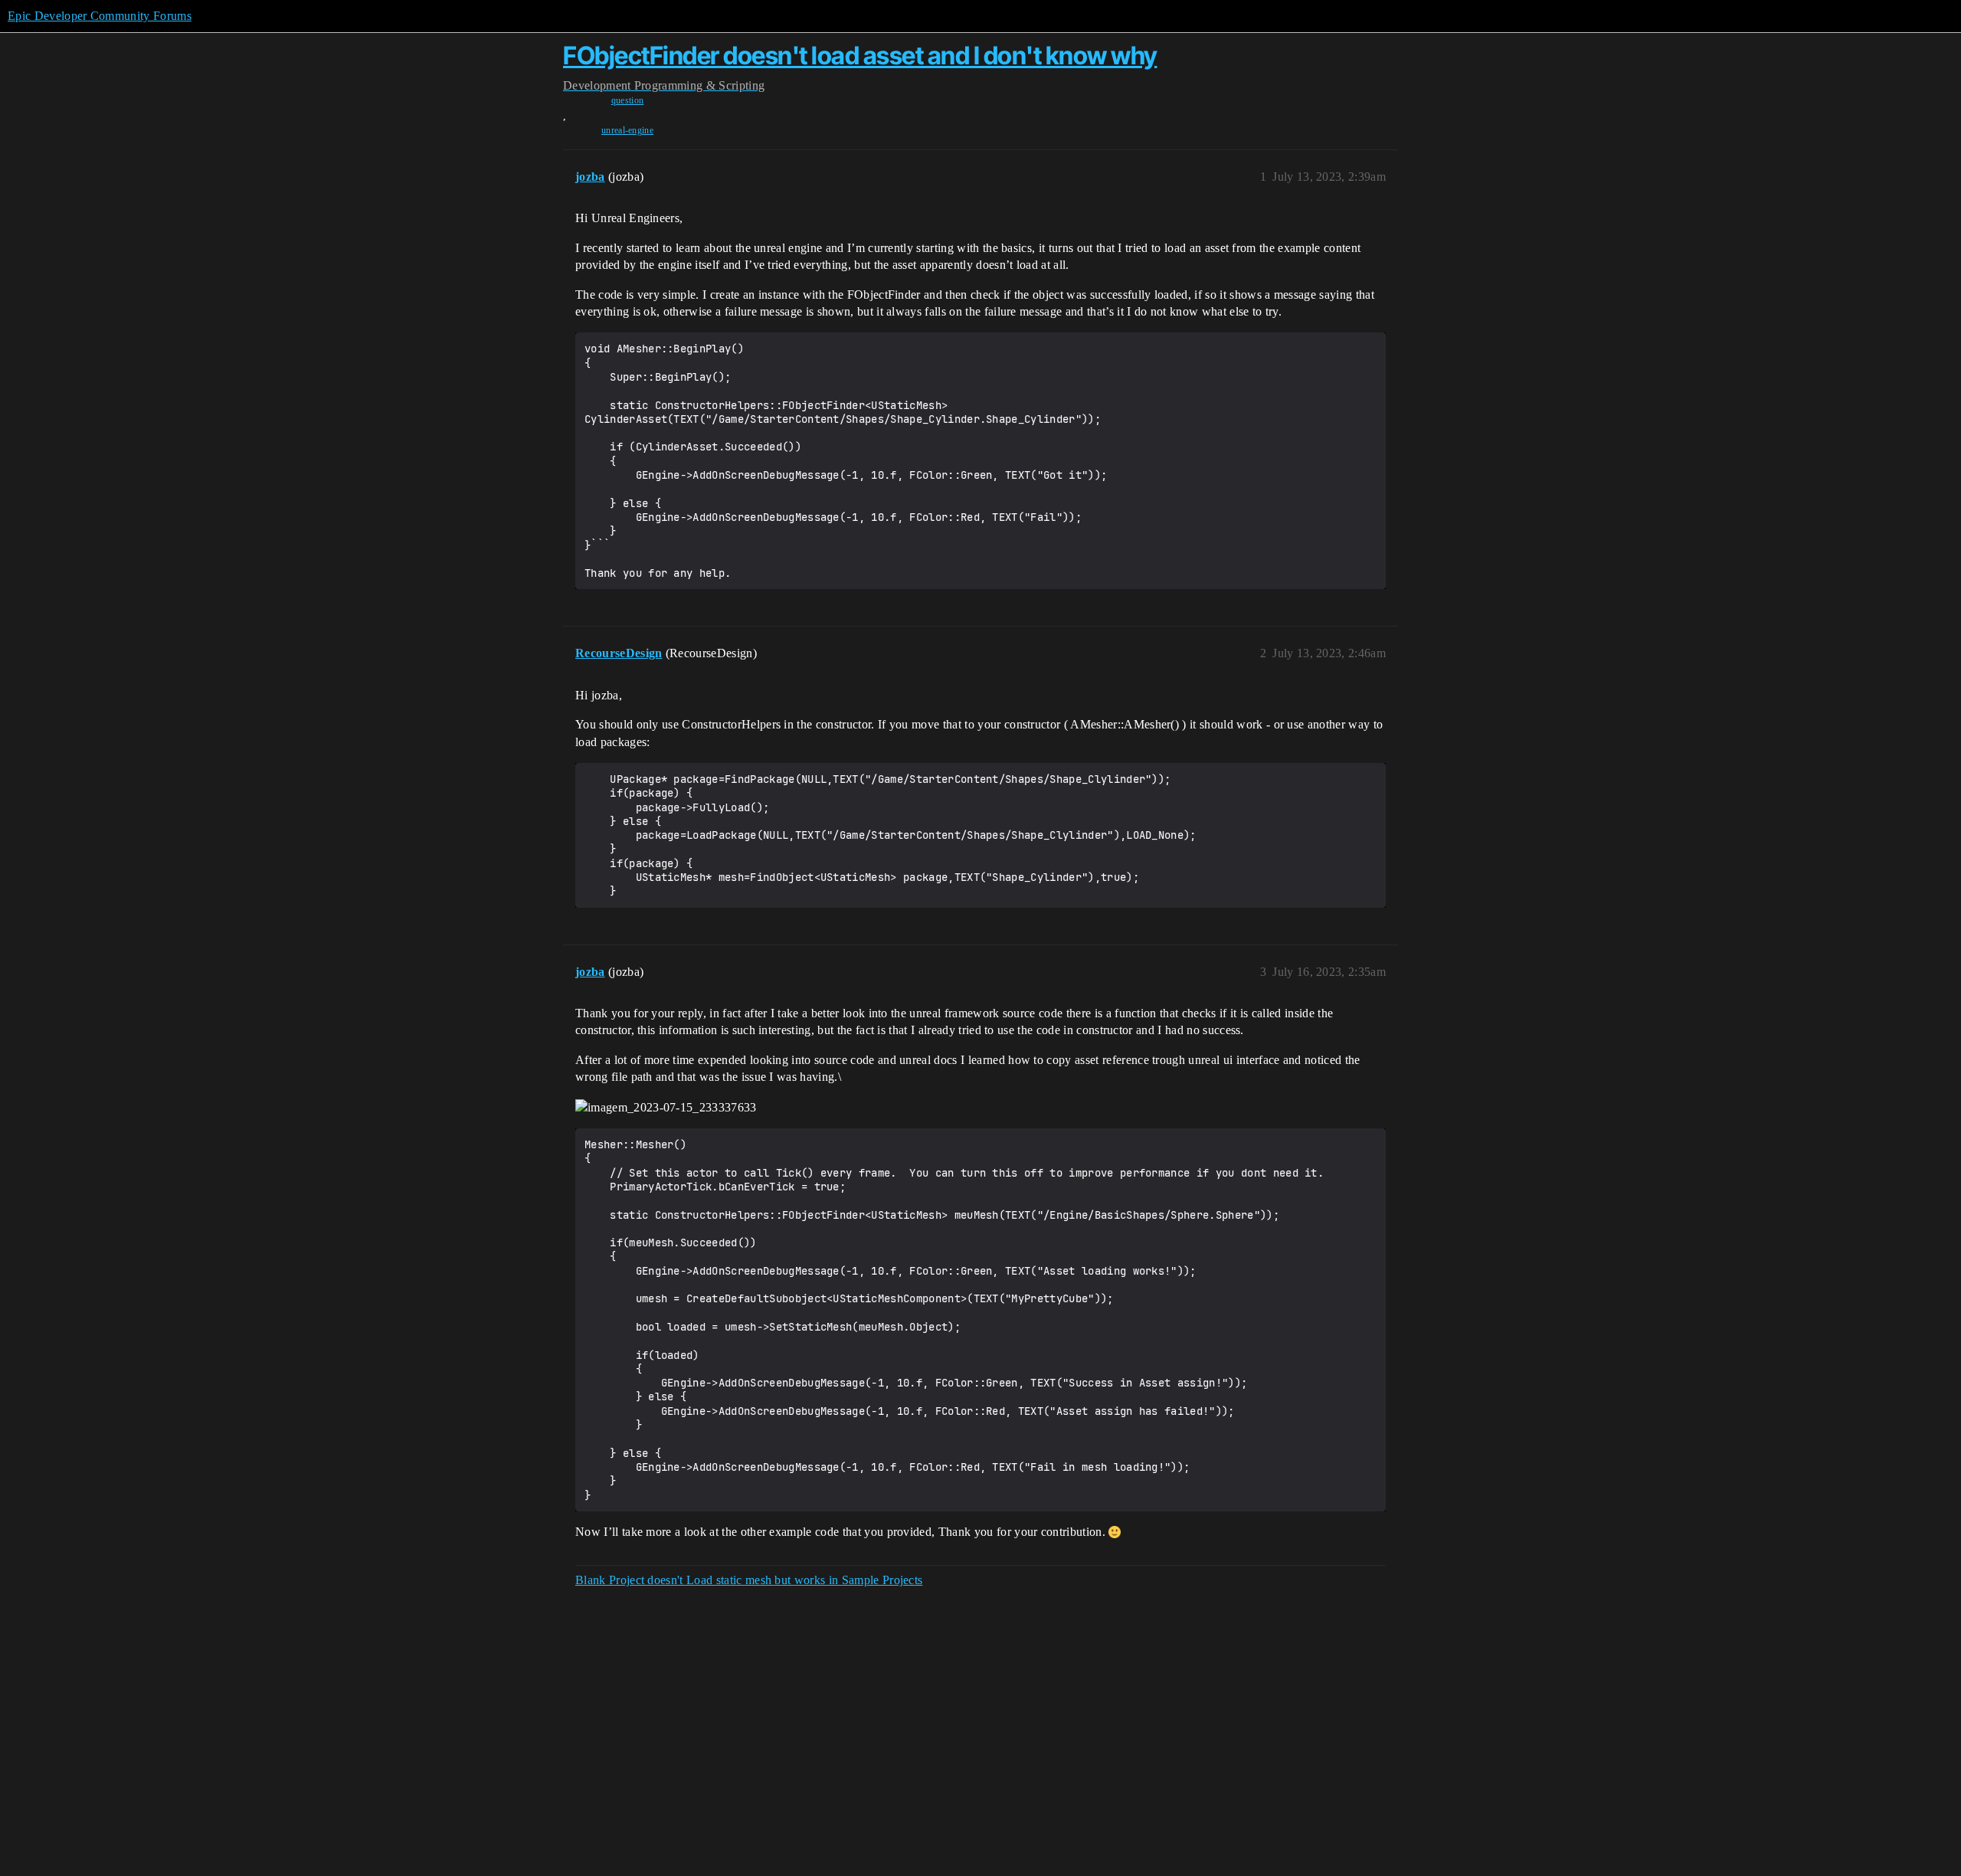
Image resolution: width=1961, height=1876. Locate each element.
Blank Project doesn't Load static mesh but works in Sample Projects (749, 1580)
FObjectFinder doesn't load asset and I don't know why (860, 56)
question (628, 100)
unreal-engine (627, 130)
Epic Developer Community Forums (100, 16)
